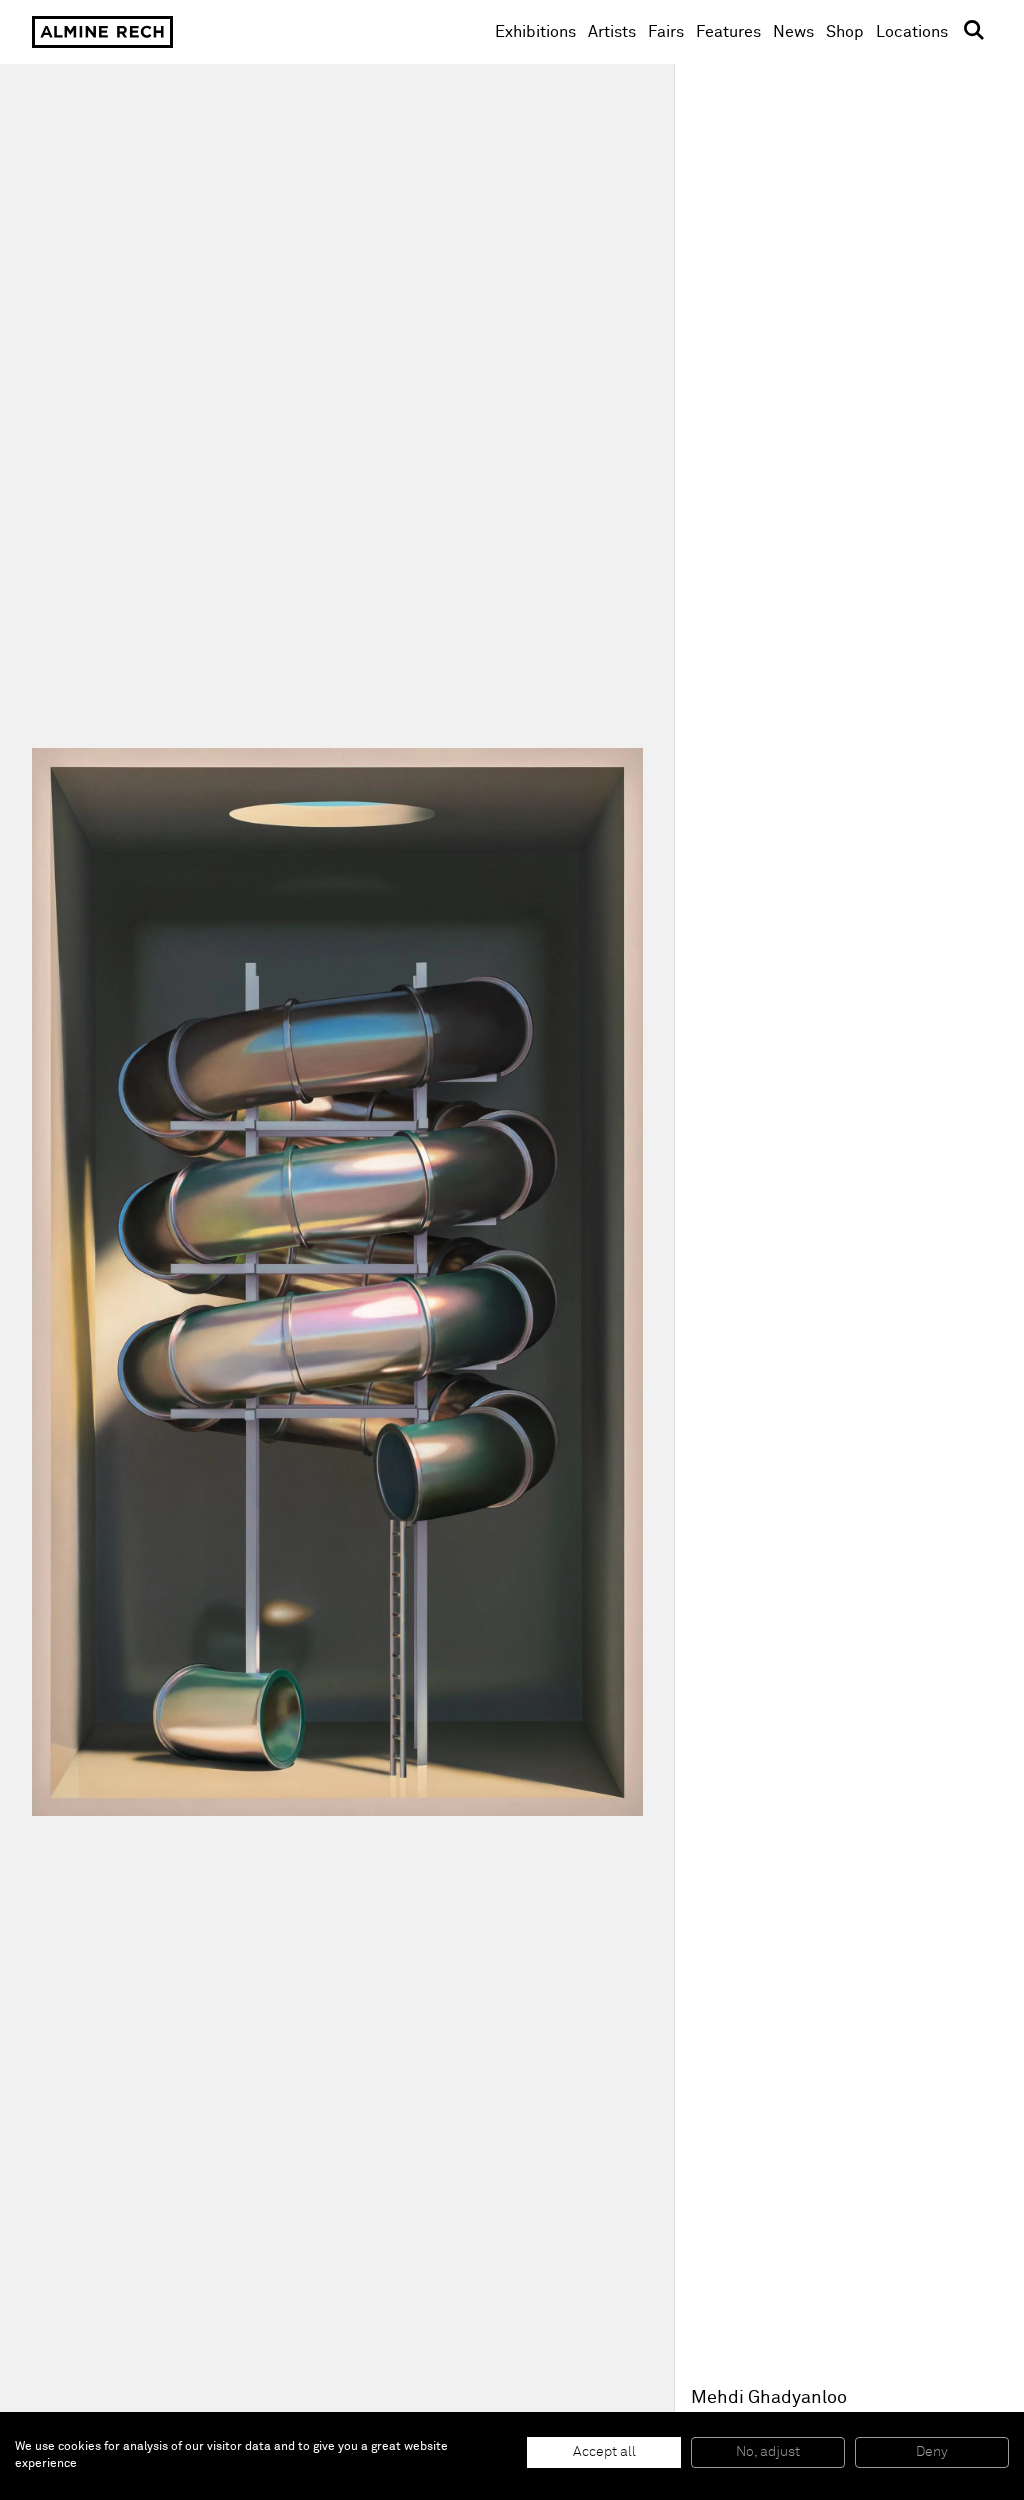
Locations (912, 32)
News (793, 32)
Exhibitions (535, 32)
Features (728, 32)
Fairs (666, 32)
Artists (612, 32)
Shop (845, 31)
